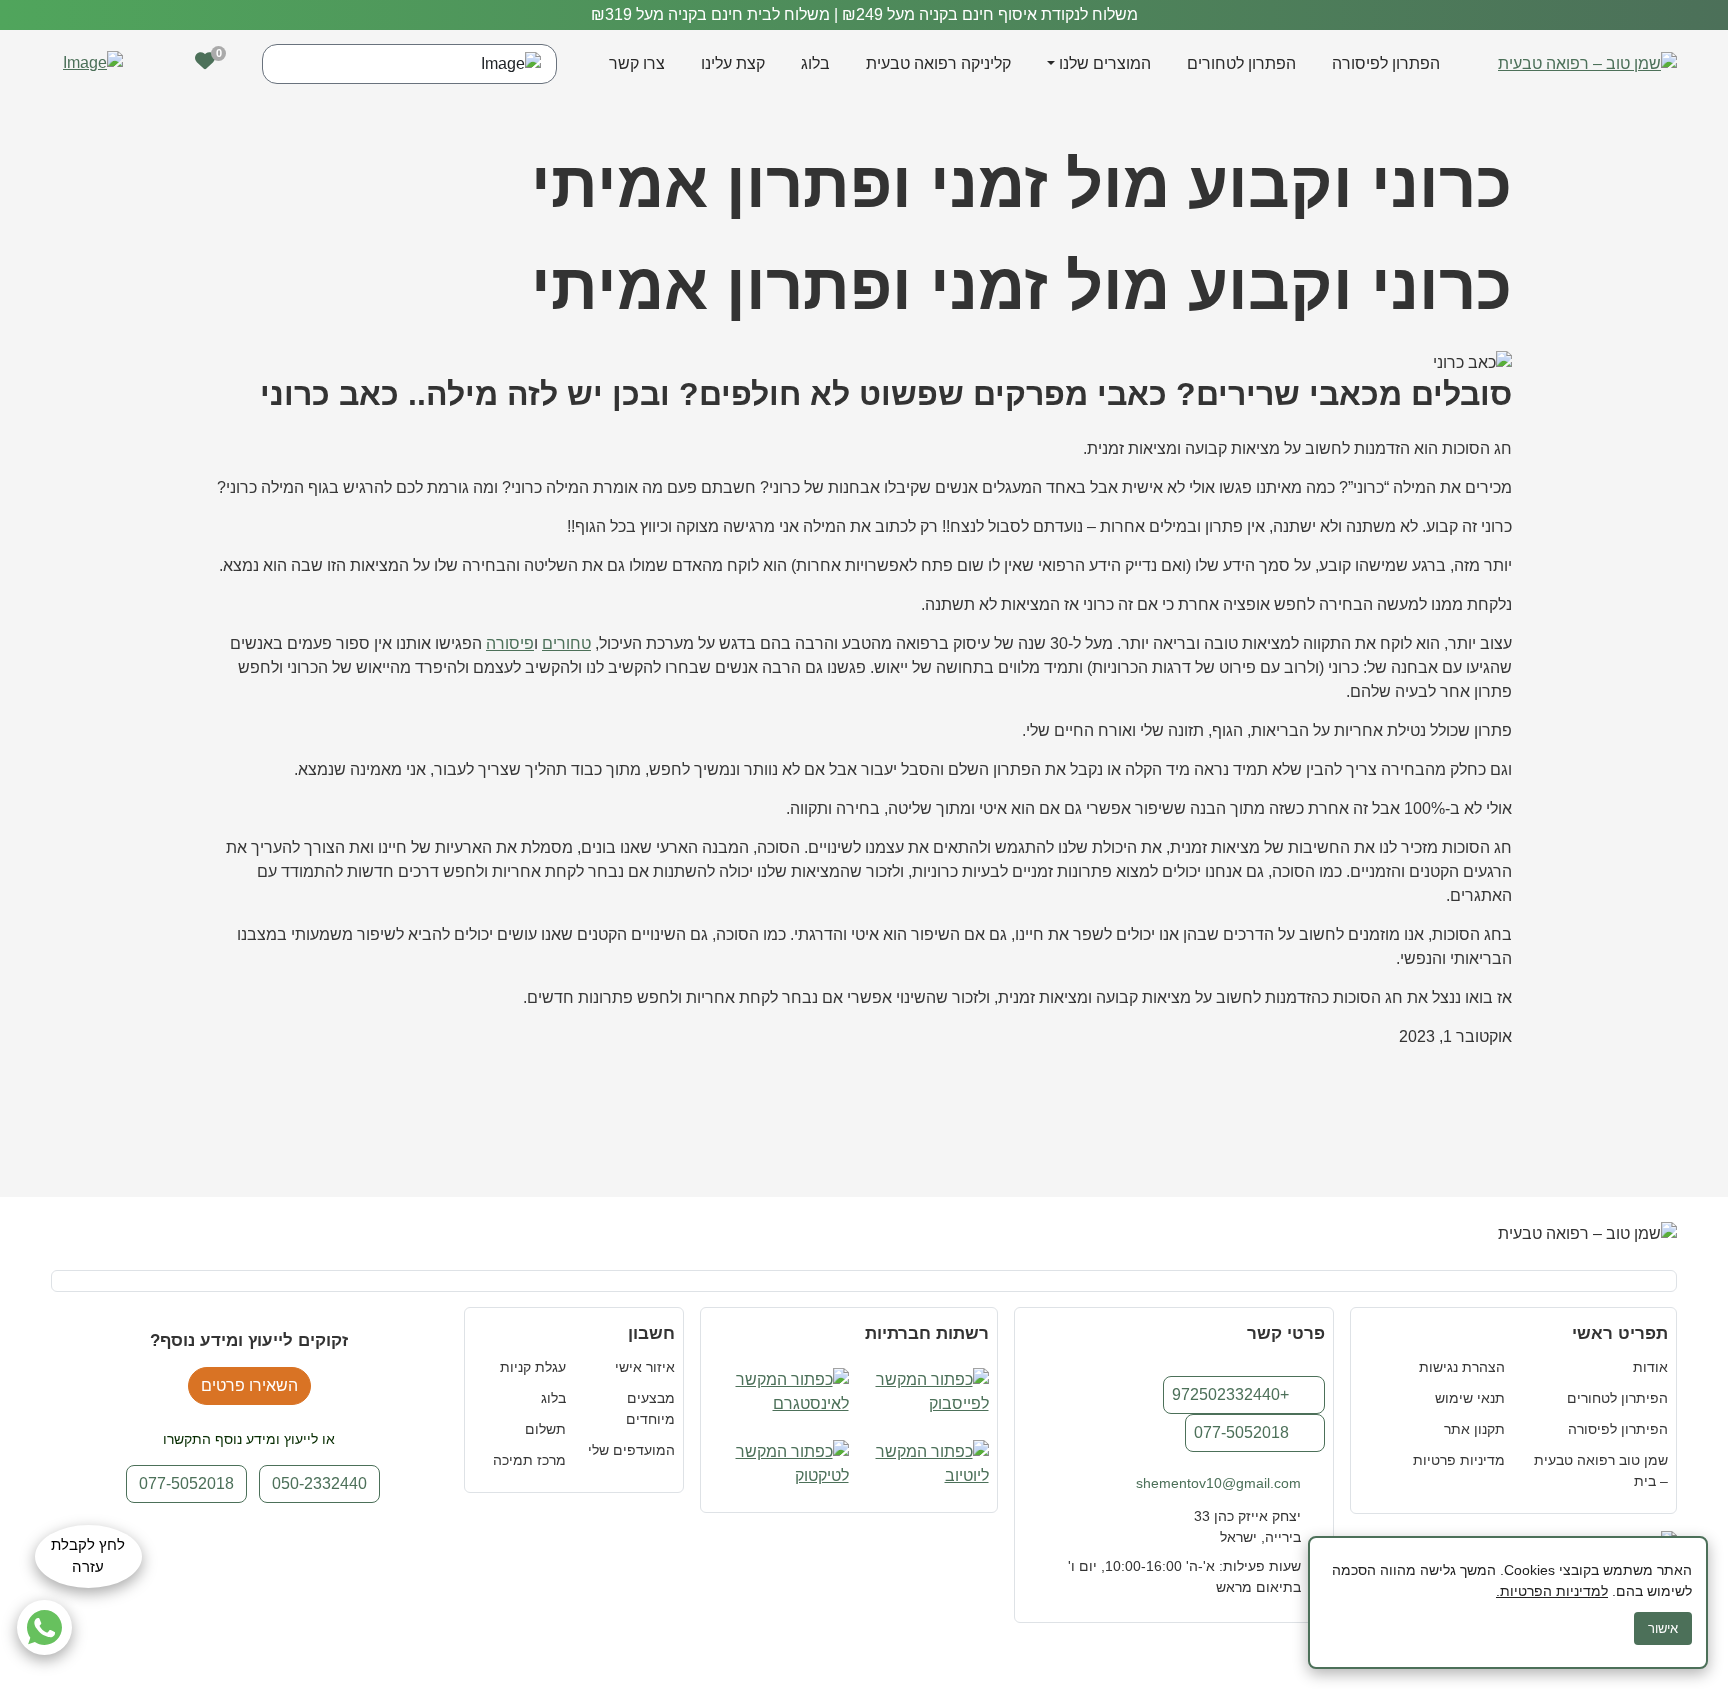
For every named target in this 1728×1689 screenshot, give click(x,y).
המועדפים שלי (631, 1450)
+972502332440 (1230, 1394)
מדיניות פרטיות (1459, 1460)
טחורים (566, 643)
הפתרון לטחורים (1241, 63)
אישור (1663, 1628)
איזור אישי (645, 1367)
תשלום (545, 1429)
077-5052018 (1241, 1432)
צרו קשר (637, 63)
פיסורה (510, 643)
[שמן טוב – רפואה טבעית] (1587, 63)
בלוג (815, 63)
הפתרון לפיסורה (1386, 63)
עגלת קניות (533, 1367)
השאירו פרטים (249, 1385)
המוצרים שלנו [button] (1105, 63)
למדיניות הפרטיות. (1552, 1591)
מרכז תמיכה (529, 1460)
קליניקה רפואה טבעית (938, 63)
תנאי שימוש (1470, 1398)
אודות (1650, 1367)
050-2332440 (319, 1483)
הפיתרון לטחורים (1617, 1398)
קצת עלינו (733, 63)
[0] (205, 61)
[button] (159, 64)
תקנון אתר (1474, 1429)
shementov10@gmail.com (1218, 1483)
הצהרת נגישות (1462, 1367)
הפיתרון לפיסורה (1618, 1429)
